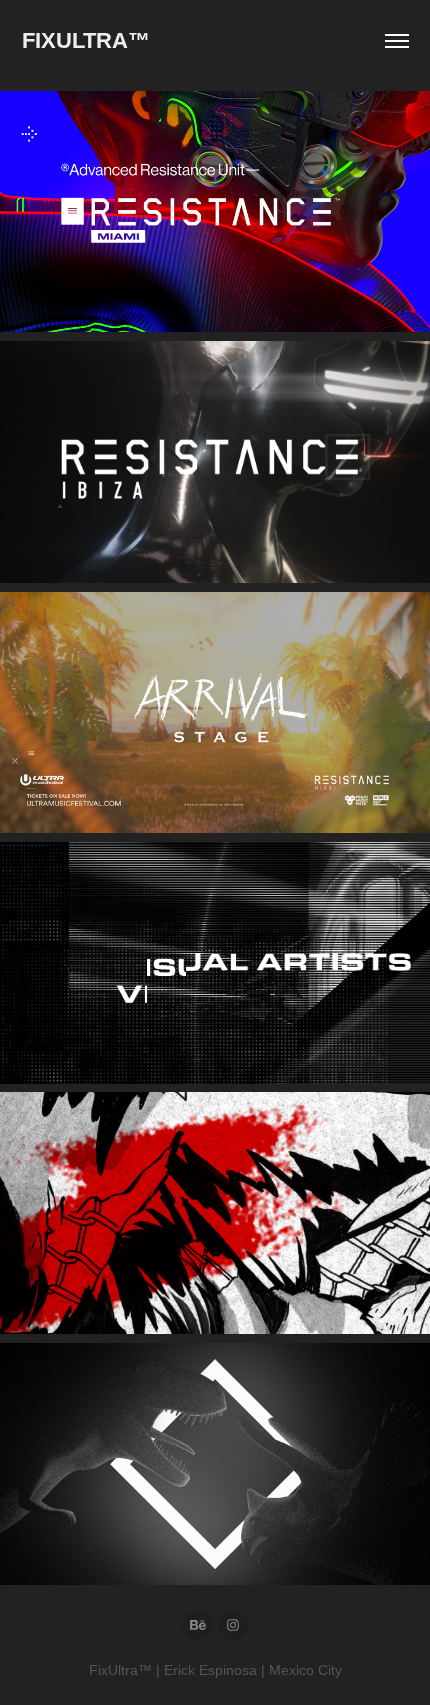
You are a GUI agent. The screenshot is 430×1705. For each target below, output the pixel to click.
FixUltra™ (86, 40)
